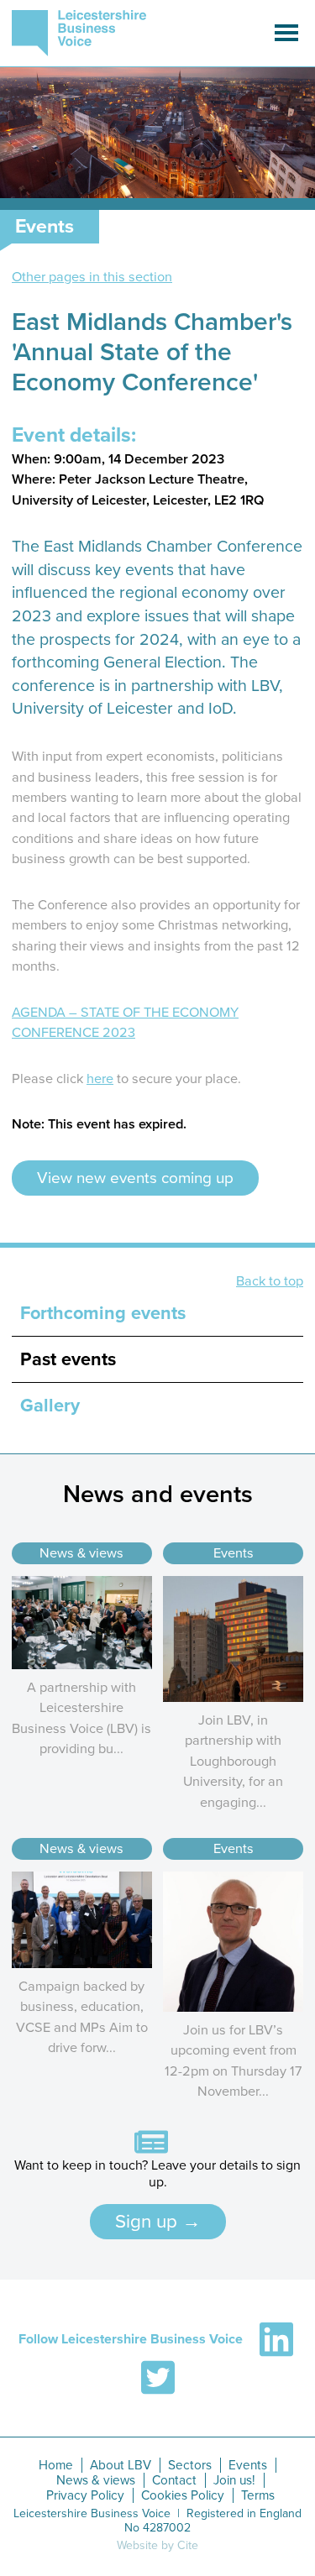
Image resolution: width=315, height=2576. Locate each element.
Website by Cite (157, 2545)
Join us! (234, 2480)
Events (234, 1553)
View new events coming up (135, 1178)
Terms (258, 2495)
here (100, 1079)
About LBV (121, 2465)
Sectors (190, 2465)
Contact (174, 2480)
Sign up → (158, 2221)
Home (56, 2465)
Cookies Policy (183, 2495)
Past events (68, 1359)
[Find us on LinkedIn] (276, 2339)
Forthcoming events (103, 1313)
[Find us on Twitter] (158, 2378)
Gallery (50, 1406)
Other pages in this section (92, 277)
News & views (81, 1553)
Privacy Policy (85, 2495)
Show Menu (286, 33)
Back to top (270, 1281)
